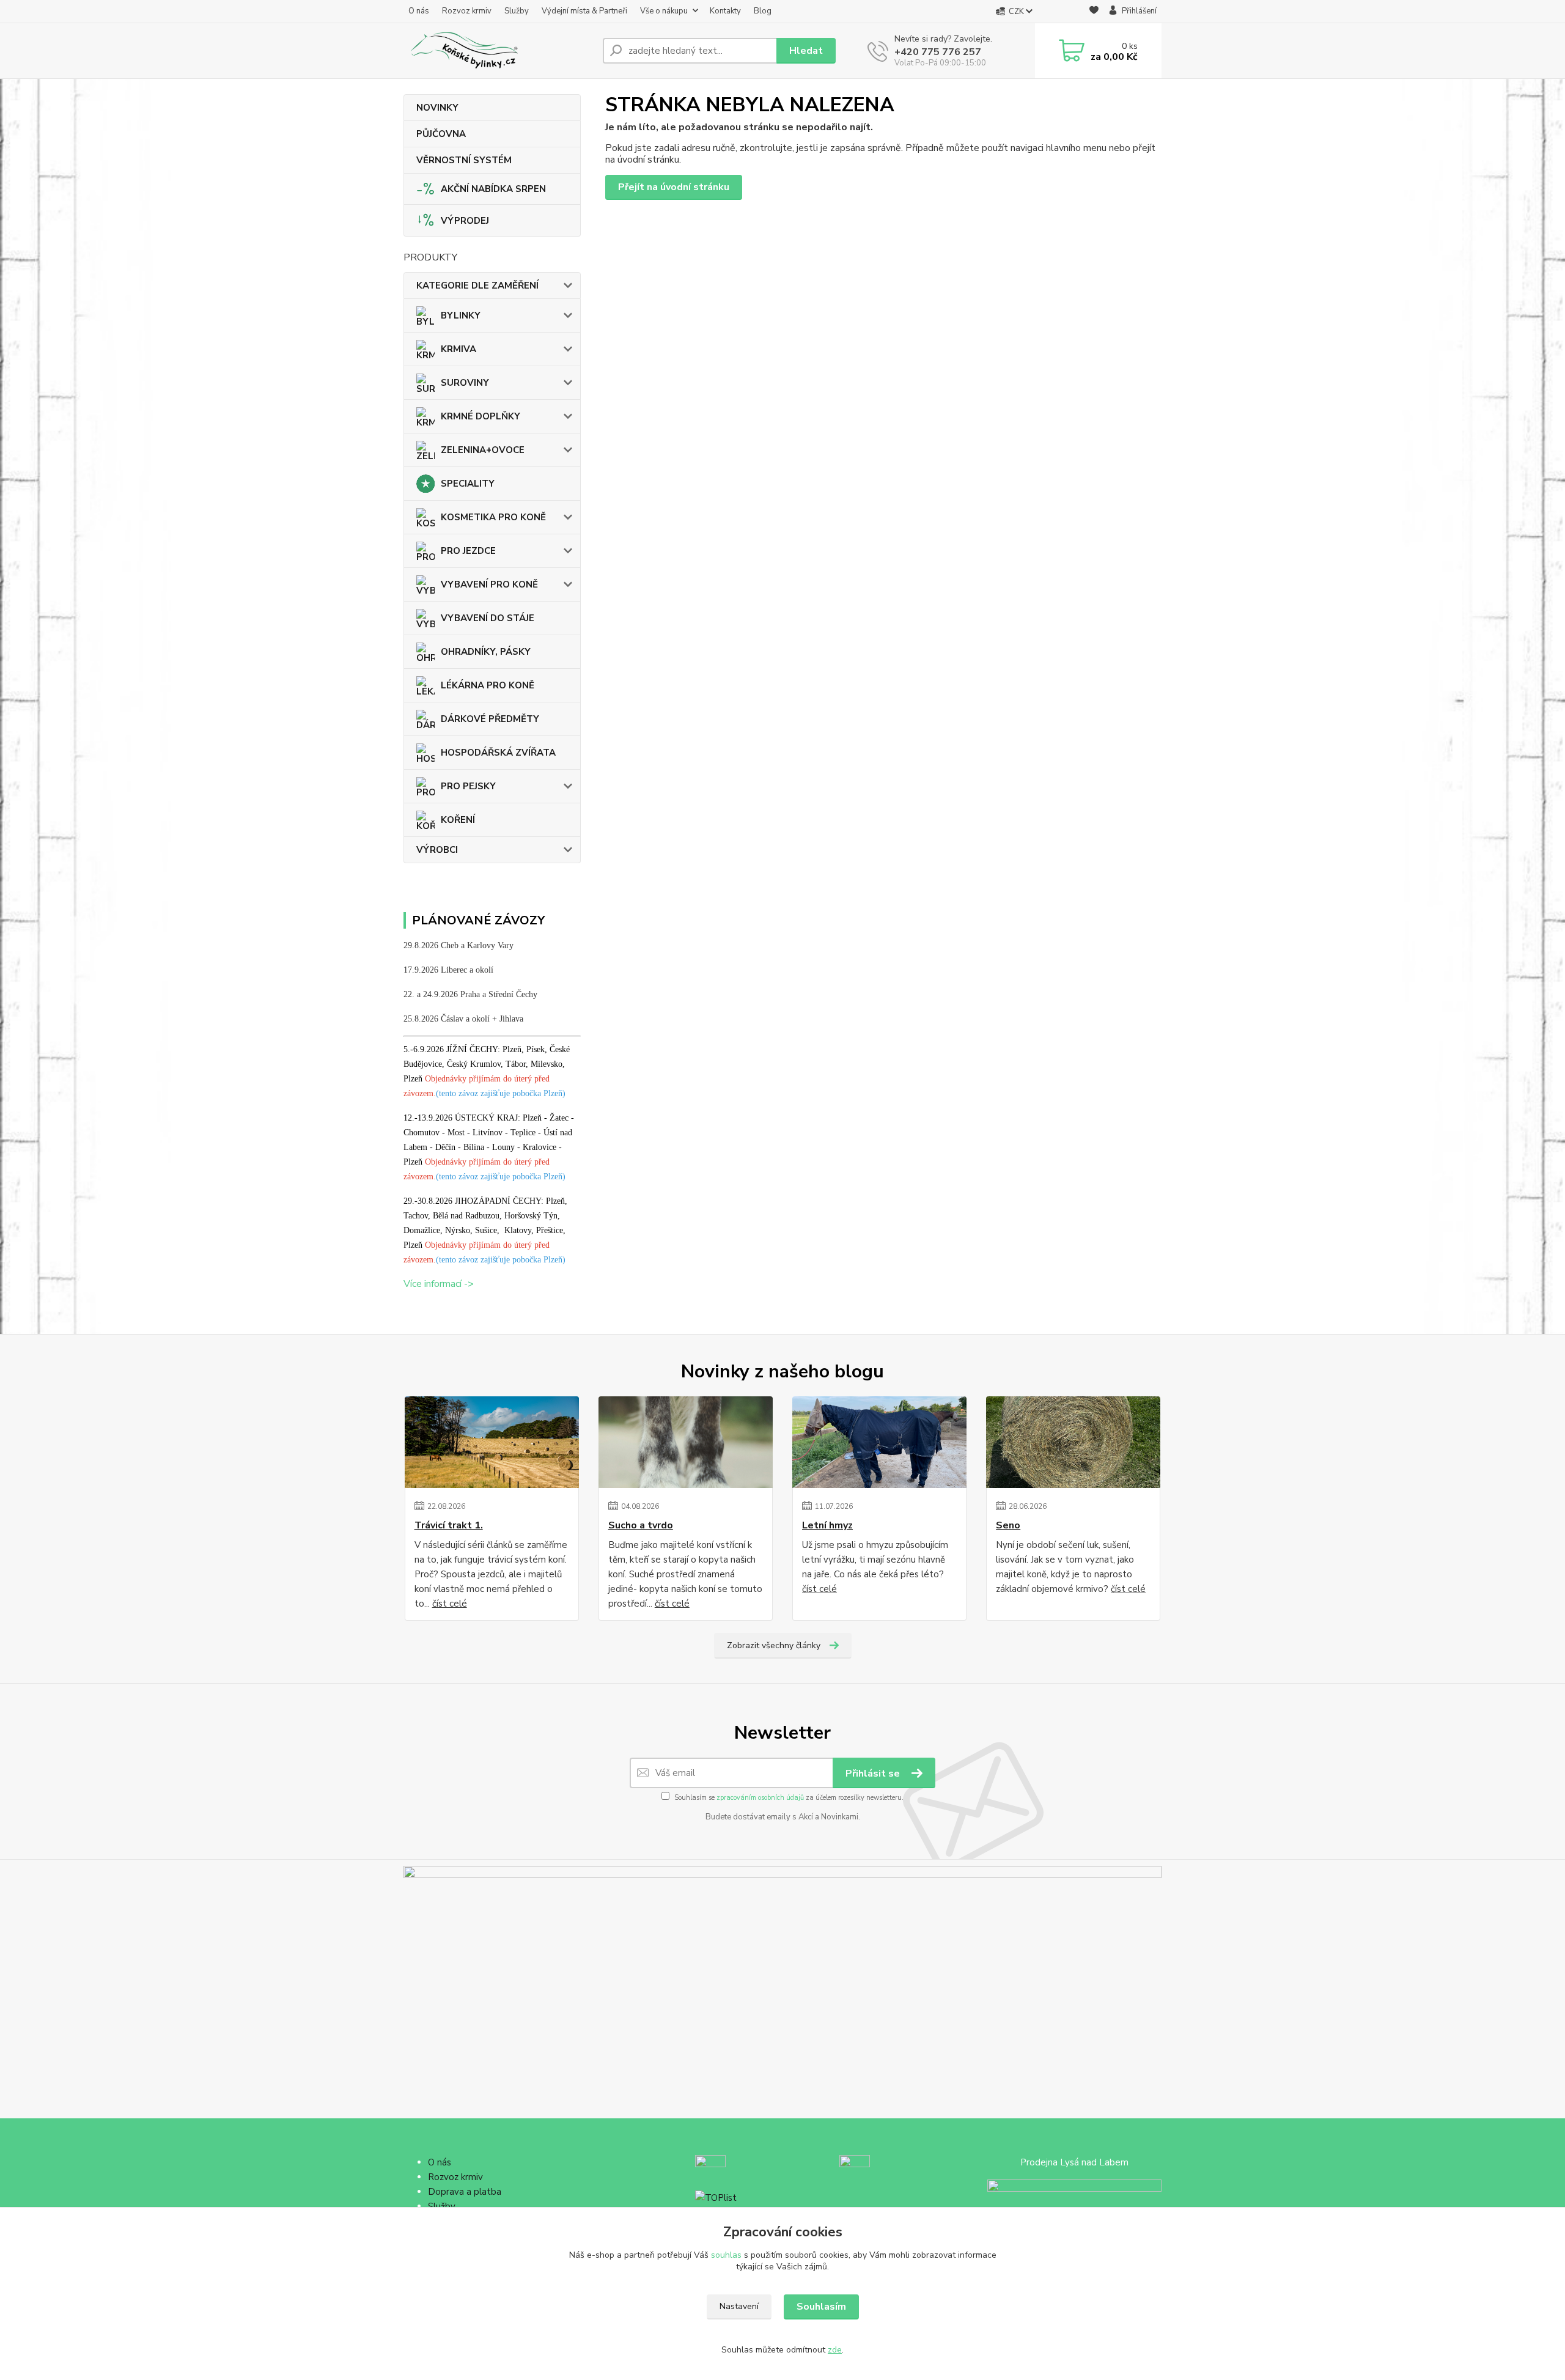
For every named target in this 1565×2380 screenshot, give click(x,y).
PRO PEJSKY (468, 786)
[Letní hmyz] (879, 1442)
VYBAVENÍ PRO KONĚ (489, 584)
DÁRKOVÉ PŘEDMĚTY (490, 719)
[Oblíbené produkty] (1094, 12)
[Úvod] (498, 51)
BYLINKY (461, 315)
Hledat (806, 51)
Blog (763, 11)
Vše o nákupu (664, 11)
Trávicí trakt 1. (449, 1525)
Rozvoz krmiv (467, 11)
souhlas (726, 2255)
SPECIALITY (468, 484)
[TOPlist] (716, 2197)
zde (835, 2350)
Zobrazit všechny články (774, 1645)
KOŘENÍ (458, 820)
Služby (517, 11)
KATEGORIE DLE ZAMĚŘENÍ (477, 286)
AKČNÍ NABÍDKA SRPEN (493, 189)
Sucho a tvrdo (641, 1525)
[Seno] (1073, 1442)
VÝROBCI (437, 850)
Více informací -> (439, 1284)
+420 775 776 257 (938, 52)
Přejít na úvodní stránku (674, 187)
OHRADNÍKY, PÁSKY (486, 652)
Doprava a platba (465, 2192)
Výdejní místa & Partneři (584, 11)
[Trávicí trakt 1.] (492, 1442)
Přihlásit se (874, 1774)
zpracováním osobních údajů (760, 1798)
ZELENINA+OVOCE (483, 450)
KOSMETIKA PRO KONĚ (493, 517)
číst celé (450, 1604)
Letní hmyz (827, 1525)
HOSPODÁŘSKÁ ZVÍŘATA (498, 753)
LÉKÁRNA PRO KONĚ (488, 685)
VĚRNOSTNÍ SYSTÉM (464, 160)
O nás (419, 11)
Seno (1008, 1525)
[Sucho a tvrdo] (686, 1442)
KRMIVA (458, 349)
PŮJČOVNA (441, 134)
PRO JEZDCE (468, 551)
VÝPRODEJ (465, 221)
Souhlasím (821, 2307)
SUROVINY (465, 383)
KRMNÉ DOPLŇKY (481, 416)
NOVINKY (437, 108)
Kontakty (725, 11)
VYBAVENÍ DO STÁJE (488, 618)
